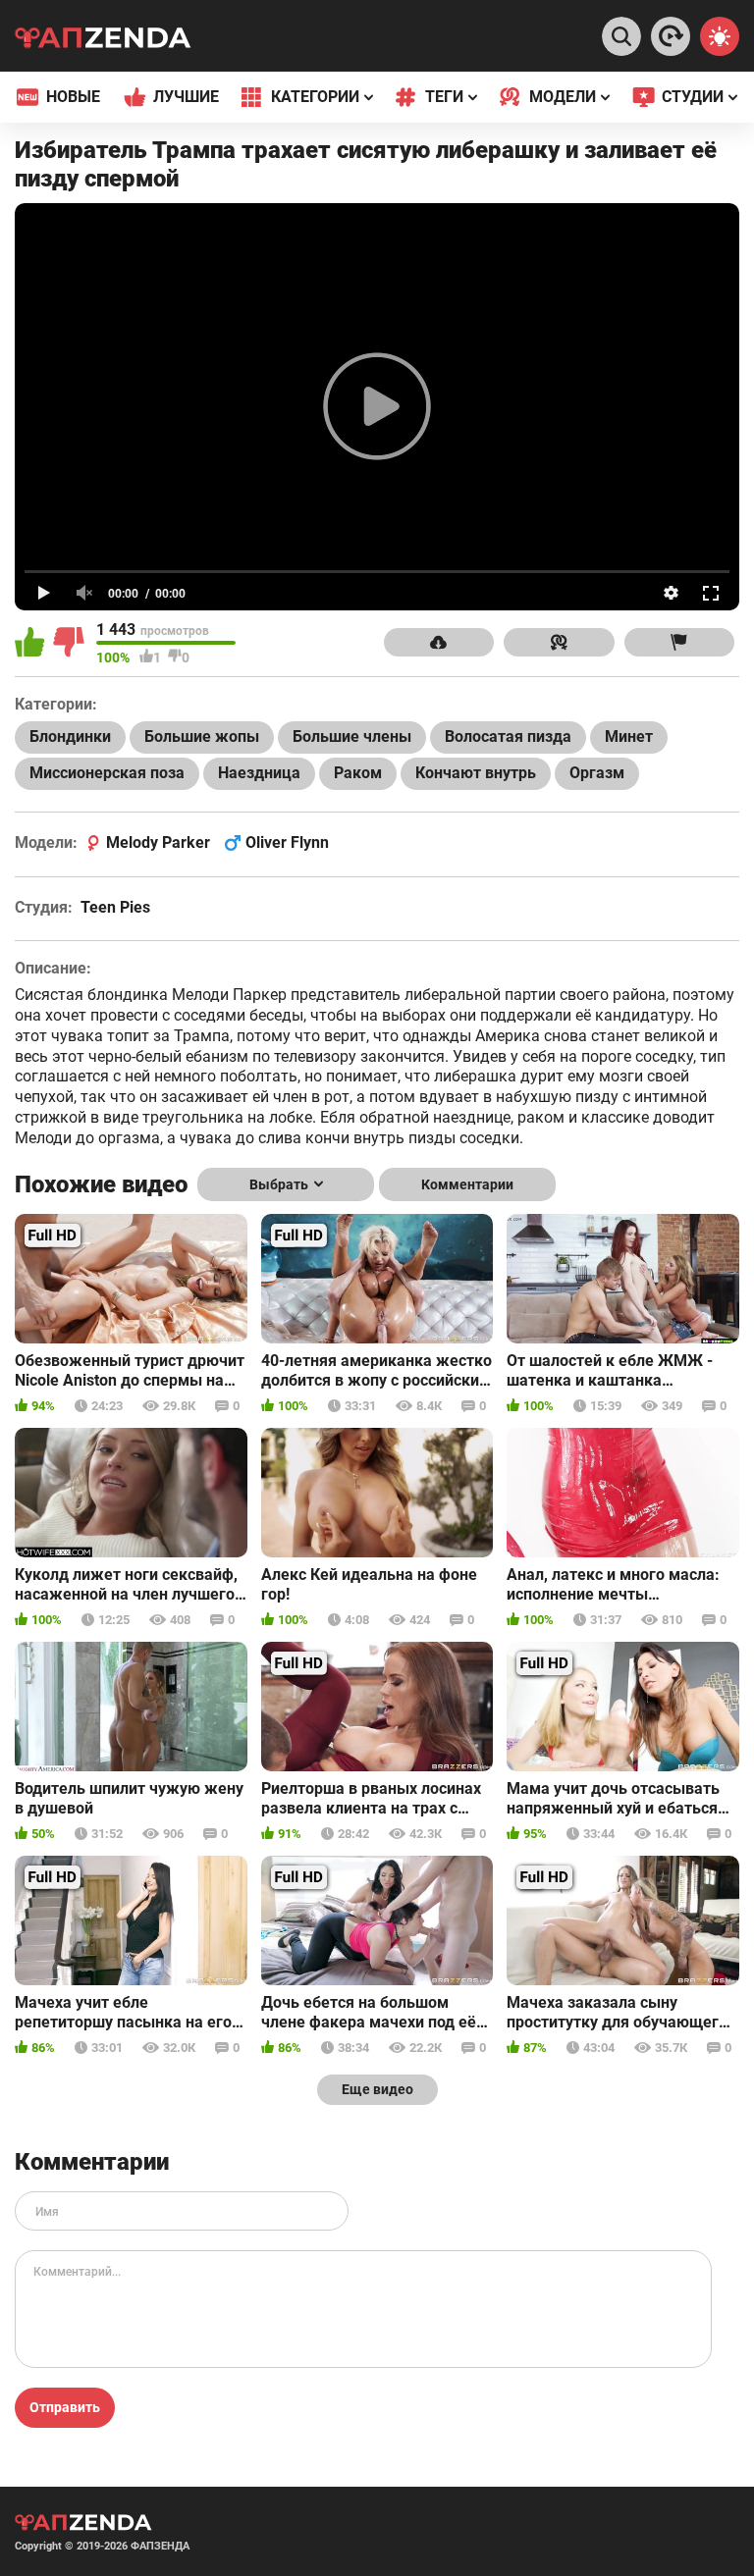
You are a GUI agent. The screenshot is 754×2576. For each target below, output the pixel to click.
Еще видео (377, 2089)
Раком (358, 773)
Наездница (259, 773)
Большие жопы (202, 736)
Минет (629, 736)
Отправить (65, 2407)
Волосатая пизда (508, 736)
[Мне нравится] (31, 644)
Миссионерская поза (107, 773)
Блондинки (70, 736)
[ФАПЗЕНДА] (103, 40)
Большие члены (352, 736)
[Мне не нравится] (70, 644)
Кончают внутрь (476, 773)
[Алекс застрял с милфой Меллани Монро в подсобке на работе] (671, 36)
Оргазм (597, 773)
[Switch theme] (720, 36)
